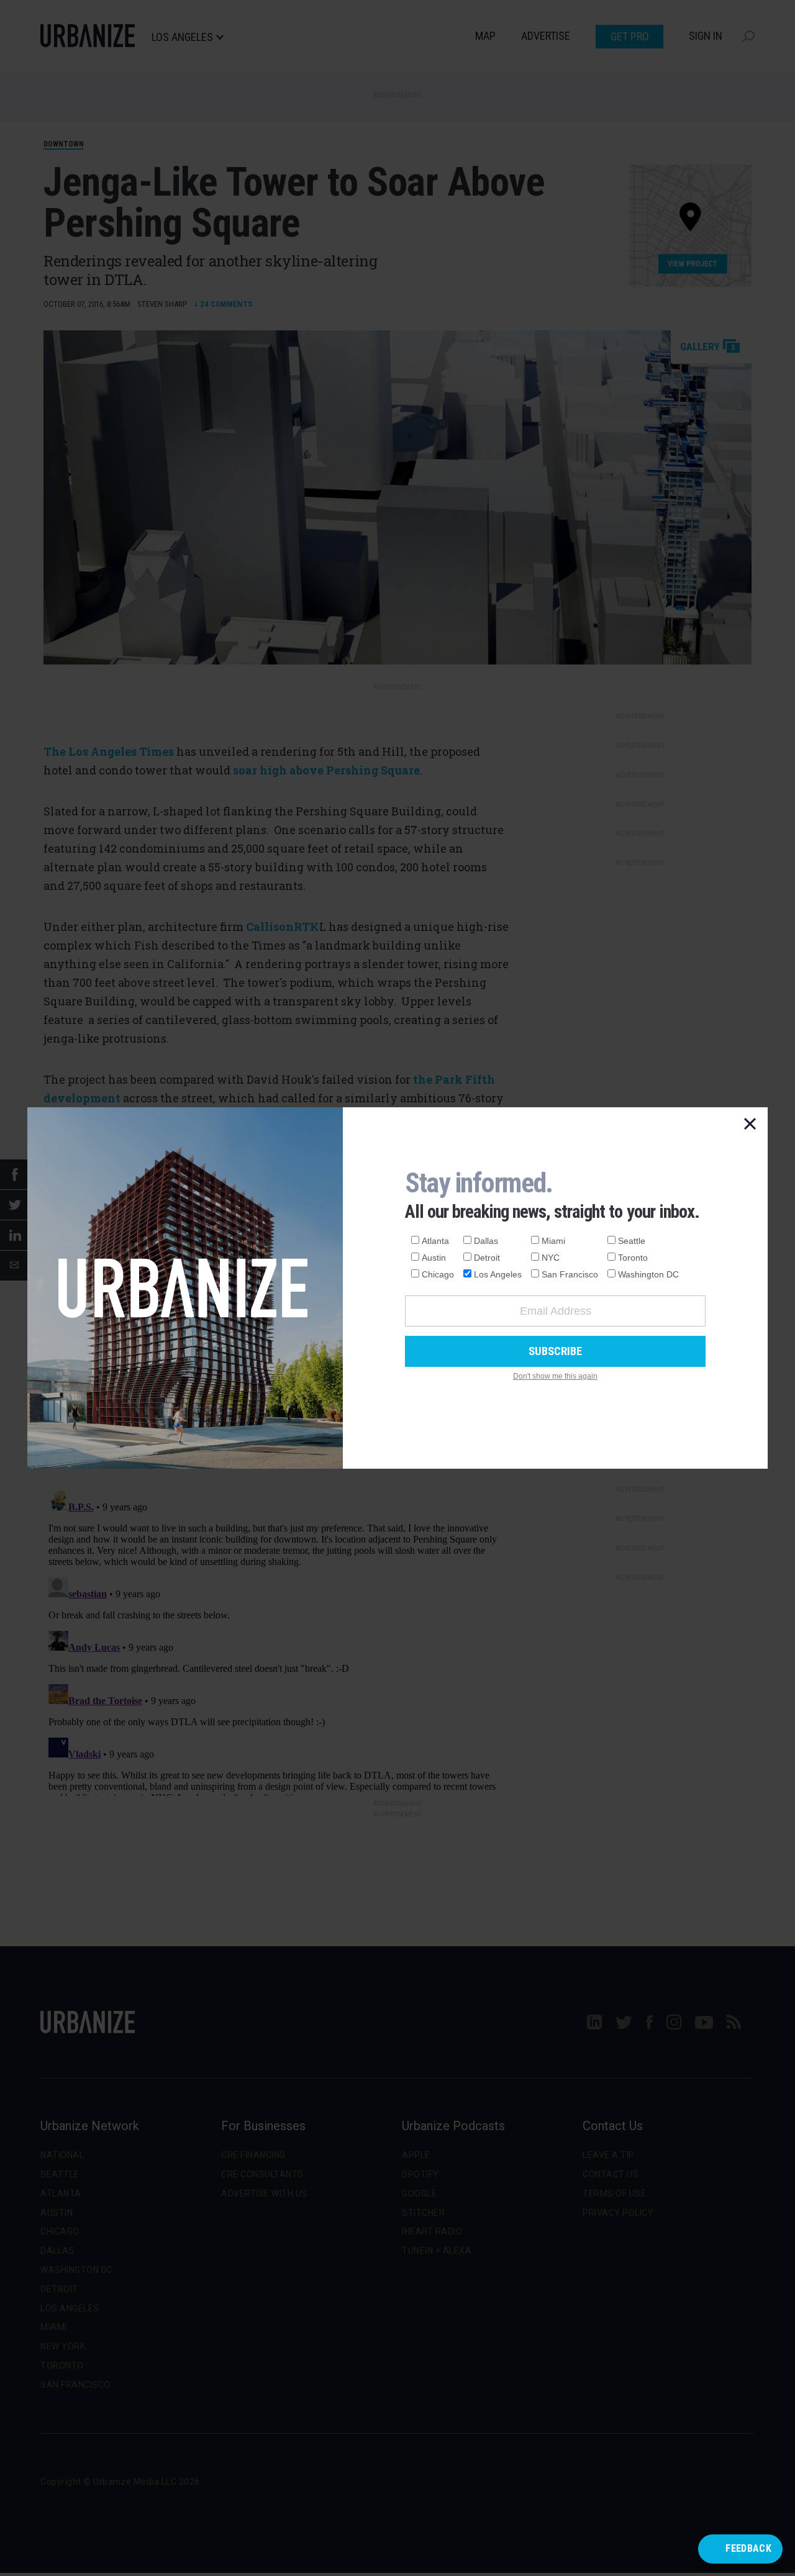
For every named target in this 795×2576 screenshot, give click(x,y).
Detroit (487, 1258)
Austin (434, 1258)
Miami (553, 1241)
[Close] (750, 1125)
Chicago (438, 1274)
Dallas (486, 1241)
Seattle (632, 1241)
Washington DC (648, 1274)
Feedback (748, 2548)
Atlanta (435, 1241)
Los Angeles (498, 1274)
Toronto (633, 1258)
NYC (551, 1258)
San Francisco (570, 1274)
